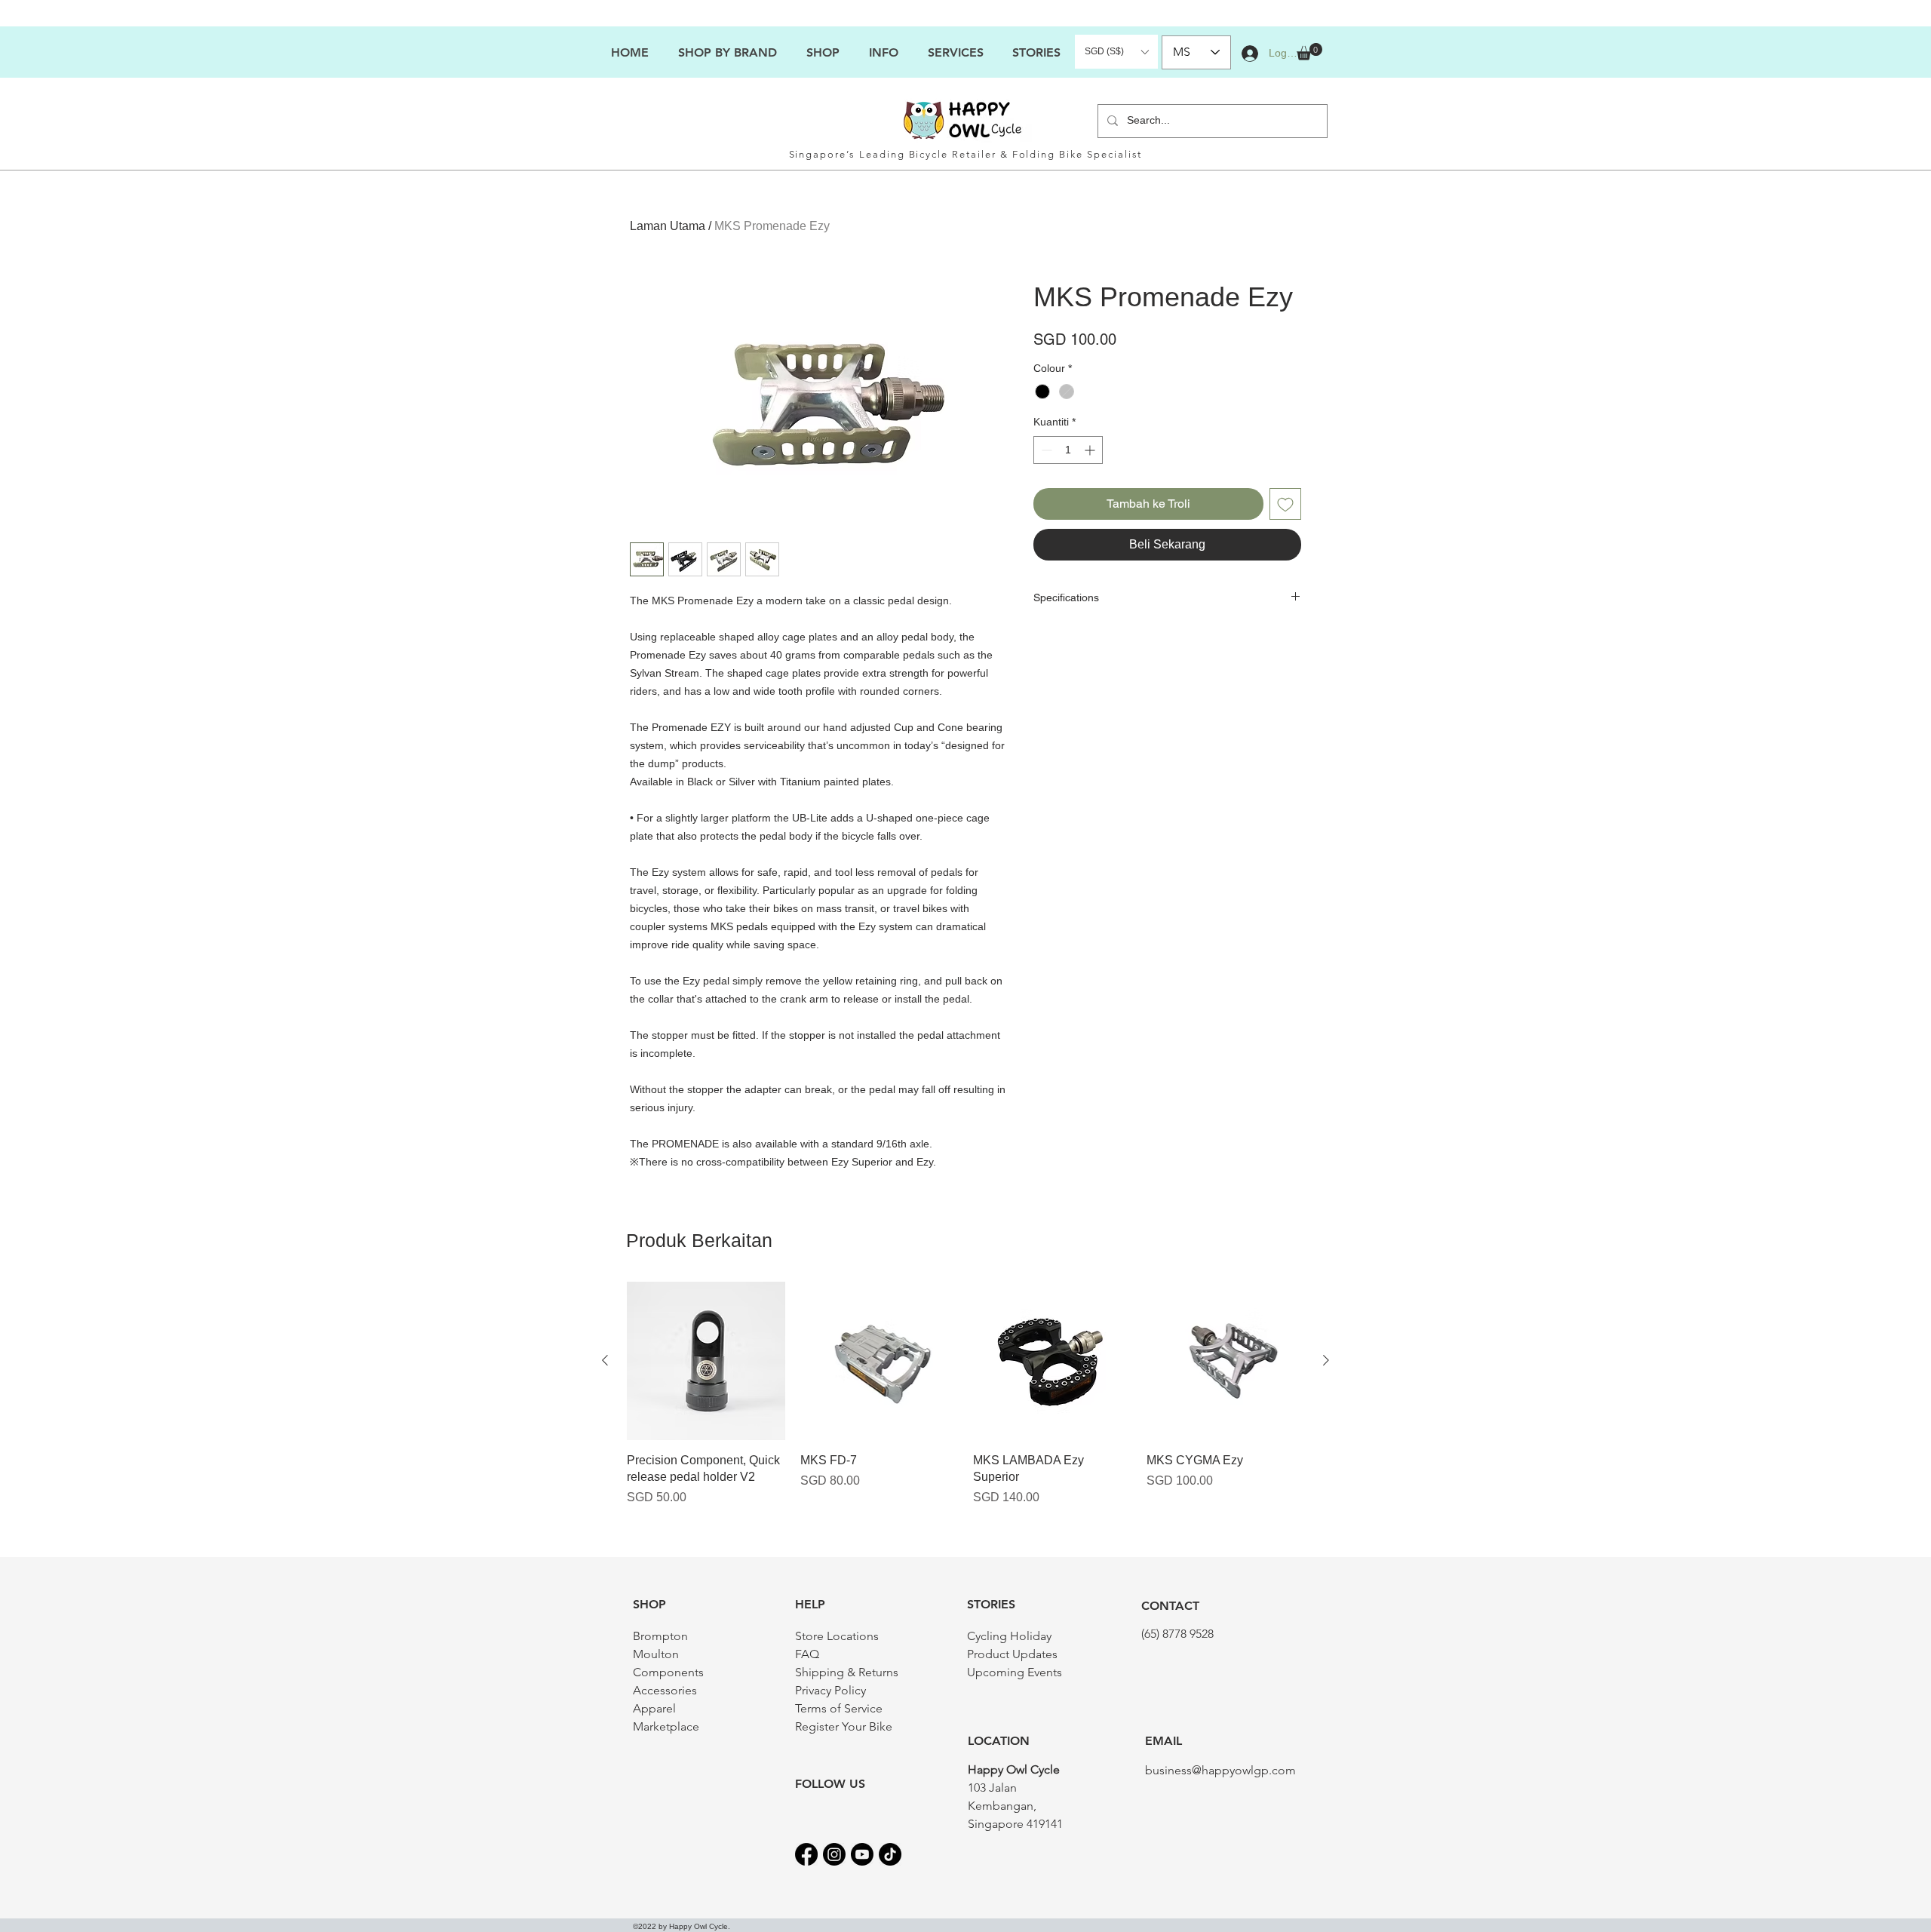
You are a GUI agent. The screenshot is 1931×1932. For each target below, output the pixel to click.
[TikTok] (890, 1854)
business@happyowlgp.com (1220, 1770)
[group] (965, 1403)
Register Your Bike (844, 1726)
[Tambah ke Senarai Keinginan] (1285, 504)
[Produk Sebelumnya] (605, 1360)
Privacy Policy (830, 1690)
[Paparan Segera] (706, 1361)
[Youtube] (862, 1854)
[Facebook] (806, 1854)
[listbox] (1116, 52)
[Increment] (1091, 450)
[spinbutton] (1068, 450)
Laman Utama (668, 226)
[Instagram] (834, 1854)
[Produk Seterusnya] (1326, 1360)
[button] (883, 52)
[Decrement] (1045, 450)
